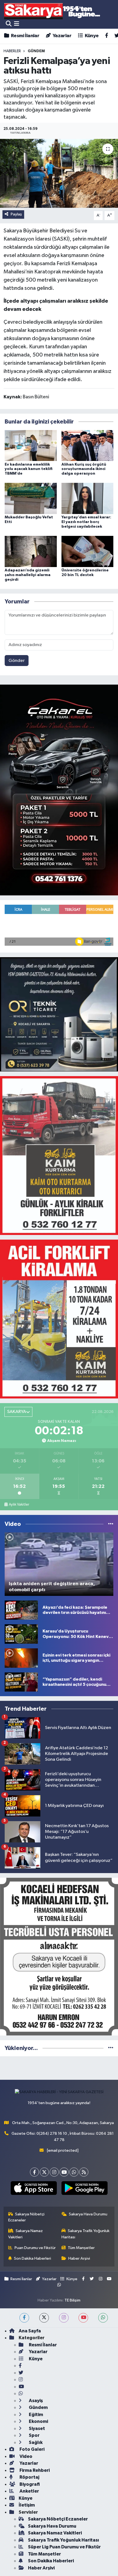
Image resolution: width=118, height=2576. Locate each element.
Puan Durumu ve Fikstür (35, 2248)
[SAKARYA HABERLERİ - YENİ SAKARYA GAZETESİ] (52, 11)
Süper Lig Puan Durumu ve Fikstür (64, 2547)
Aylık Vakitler (19, 1505)
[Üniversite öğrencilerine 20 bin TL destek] (88, 551)
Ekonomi (38, 2421)
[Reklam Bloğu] (59, 790)
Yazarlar (61, 36)
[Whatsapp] (74, 2172)
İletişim (27, 2505)
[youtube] (83, 2318)
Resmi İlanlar (25, 36)
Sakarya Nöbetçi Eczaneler (26, 2217)
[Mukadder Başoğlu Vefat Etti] (31, 498)
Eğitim (36, 2415)
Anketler (29, 2491)
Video (26, 2456)
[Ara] (9, 24)
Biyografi (29, 2484)
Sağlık (35, 2442)
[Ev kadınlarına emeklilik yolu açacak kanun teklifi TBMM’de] (31, 446)
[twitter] (44, 2318)
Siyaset (36, 2428)
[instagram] (64, 2318)
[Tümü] (111, 2048)
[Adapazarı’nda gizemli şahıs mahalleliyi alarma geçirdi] (31, 551)
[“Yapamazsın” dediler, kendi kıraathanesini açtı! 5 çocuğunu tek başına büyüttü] (21, 1682)
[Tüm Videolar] (111, 1524)
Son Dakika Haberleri (33, 2258)
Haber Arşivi (79, 2258)
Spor (34, 2435)
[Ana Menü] (17, 24)
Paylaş (16, 214)
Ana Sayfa (30, 2331)
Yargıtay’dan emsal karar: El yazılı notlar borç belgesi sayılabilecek (86, 522)
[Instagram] (54, 2172)
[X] (44, 2172)
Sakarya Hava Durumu (88, 2214)
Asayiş (35, 2401)
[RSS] (84, 2172)
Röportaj (29, 2477)
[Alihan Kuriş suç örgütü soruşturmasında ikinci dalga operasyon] (88, 446)
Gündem (38, 2407)
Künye (91, 36)
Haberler (12, 51)
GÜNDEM (36, 51)
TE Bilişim (72, 2300)
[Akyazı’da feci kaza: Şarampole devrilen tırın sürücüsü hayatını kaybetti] (21, 1610)
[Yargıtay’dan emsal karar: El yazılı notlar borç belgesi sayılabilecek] (88, 498)
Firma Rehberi (34, 2470)
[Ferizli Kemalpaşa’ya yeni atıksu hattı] (59, 173)
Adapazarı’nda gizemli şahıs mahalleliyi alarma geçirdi (28, 575)
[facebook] (24, 2318)
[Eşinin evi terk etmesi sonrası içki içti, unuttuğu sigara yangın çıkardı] (21, 1658)
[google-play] (84, 2189)
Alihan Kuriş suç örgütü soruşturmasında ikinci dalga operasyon (84, 469)
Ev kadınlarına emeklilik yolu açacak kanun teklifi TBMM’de (29, 469)
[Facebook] (34, 2172)
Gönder (17, 661)
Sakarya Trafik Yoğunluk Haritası (86, 2234)
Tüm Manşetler (81, 2248)
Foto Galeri (32, 2449)
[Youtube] (64, 2172)
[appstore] (34, 2189)
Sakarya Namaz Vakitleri (26, 2234)
